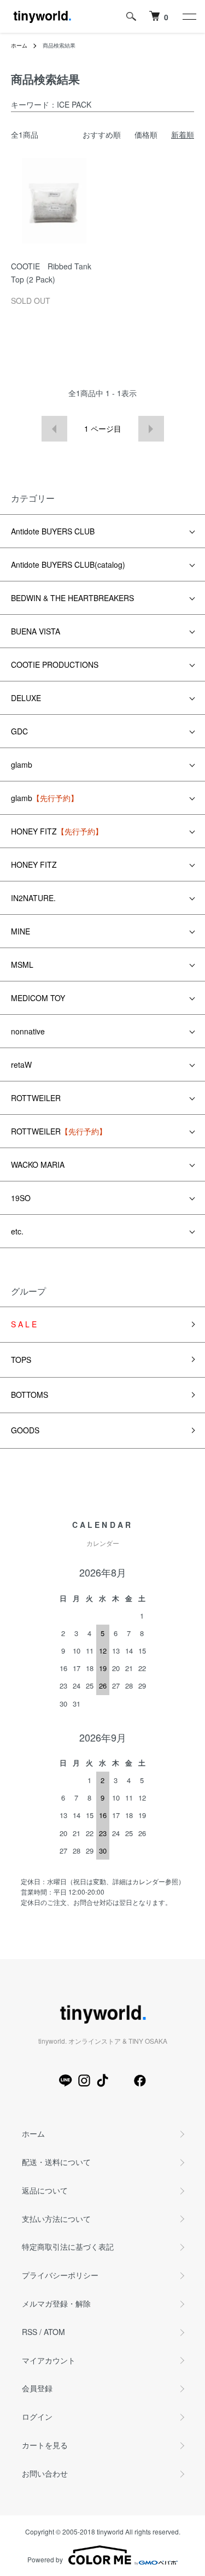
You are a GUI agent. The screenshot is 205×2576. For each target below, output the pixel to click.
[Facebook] (140, 2080)
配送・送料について (56, 2162)
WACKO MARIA (38, 1165)
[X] (121, 2080)
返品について (45, 2190)
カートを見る (45, 2445)
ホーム (19, 45)
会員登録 (37, 2388)
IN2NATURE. (33, 898)
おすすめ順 (102, 134)
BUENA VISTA (36, 631)
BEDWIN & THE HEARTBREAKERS (72, 598)
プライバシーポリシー (60, 2275)
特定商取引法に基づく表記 (68, 2246)
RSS (30, 2332)
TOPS (21, 1360)
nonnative (28, 1031)
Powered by (45, 2559)
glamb (22, 764)
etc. (17, 1231)
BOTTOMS (30, 1395)
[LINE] (66, 2080)
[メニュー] (189, 16)
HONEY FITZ (57, 831)
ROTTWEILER (36, 1098)
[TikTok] (103, 2080)
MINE (20, 931)
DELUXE (26, 698)
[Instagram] (84, 2080)
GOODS (25, 1430)
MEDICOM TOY (38, 998)
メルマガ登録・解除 (56, 2303)
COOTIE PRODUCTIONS (55, 664)
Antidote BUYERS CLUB (53, 531)
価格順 (146, 134)
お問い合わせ (45, 2473)
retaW (21, 1064)
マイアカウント (49, 2360)
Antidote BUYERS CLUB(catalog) (68, 564)
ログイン (37, 2416)
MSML (22, 964)
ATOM (54, 2332)
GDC (19, 731)
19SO (21, 1198)
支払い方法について (56, 2219)
